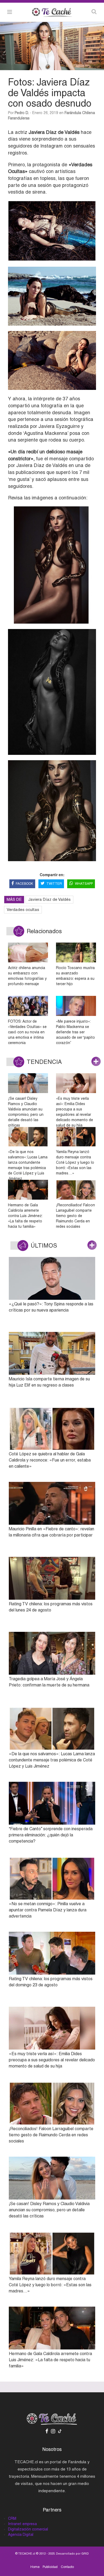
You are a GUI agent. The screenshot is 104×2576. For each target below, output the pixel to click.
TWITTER (54, 884)
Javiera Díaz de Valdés (49, 899)
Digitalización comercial (28, 2529)
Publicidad (50, 2567)
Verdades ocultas (23, 909)
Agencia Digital (21, 2534)
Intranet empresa (22, 2524)
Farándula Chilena (80, 113)
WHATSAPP (84, 884)
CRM (12, 2518)
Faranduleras (19, 118)
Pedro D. (22, 113)
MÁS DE (14, 899)
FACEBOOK (24, 884)
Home (35, 2567)
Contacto (67, 2567)
